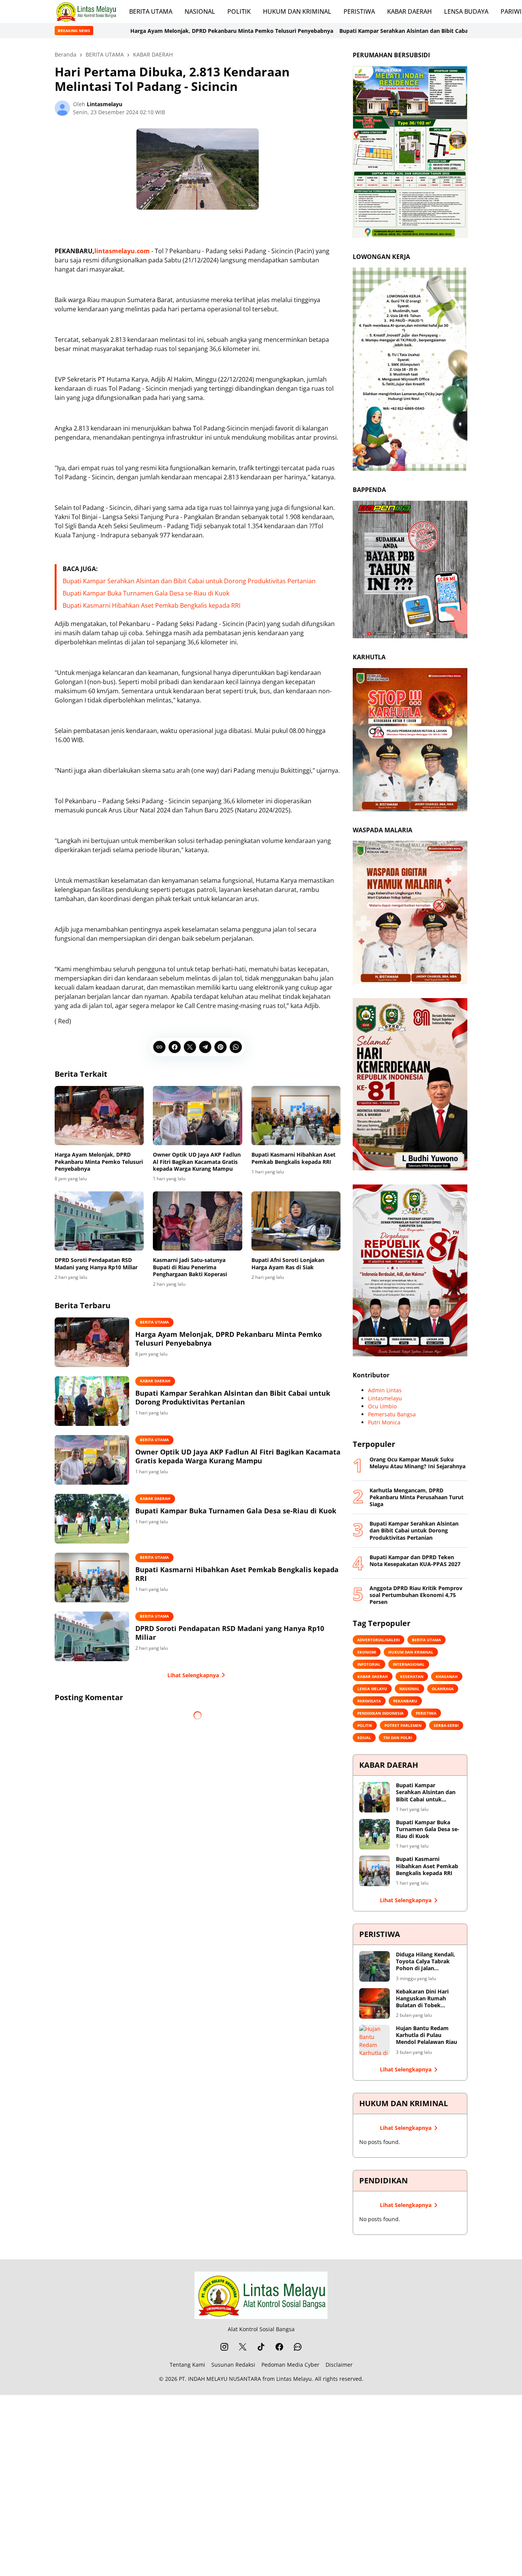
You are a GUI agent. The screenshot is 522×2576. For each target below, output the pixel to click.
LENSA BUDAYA (466, 11)
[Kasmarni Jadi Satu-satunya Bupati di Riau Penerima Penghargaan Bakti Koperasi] (197, 1221)
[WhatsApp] (236, 1047)
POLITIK (239, 11)
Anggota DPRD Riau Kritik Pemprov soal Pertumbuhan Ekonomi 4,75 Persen (416, 1595)
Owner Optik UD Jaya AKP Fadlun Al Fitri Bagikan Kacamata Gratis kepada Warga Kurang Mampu (197, 1162)
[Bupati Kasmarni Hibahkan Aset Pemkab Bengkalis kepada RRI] (296, 1116)
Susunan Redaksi (233, 2365)
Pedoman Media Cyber (290, 2365)
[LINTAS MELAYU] (86, 11)
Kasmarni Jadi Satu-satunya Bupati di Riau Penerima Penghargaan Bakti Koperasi (190, 1267)
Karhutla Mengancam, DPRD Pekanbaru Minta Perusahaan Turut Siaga (417, 1497)
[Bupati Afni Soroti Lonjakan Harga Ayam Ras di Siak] (296, 1221)
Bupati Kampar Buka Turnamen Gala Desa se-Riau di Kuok (146, 593)
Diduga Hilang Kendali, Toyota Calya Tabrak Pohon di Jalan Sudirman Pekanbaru (426, 1962)
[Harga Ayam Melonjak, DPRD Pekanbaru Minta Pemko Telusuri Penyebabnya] (99, 1116)
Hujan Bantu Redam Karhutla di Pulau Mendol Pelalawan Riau (426, 2035)
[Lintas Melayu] (261, 2295)
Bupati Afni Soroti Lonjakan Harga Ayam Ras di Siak (288, 1264)
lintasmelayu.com (122, 251)
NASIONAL (200, 11)
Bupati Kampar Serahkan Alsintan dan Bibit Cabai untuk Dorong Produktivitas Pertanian (331, 31)
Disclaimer (339, 2365)
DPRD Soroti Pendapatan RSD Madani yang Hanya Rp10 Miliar (96, 1264)
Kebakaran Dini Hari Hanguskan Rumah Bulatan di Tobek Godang (422, 1999)
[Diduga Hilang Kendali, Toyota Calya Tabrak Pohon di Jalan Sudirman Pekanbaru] (374, 1966)
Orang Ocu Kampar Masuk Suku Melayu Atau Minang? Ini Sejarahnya (417, 1463)
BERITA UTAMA (151, 11)
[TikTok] (261, 2347)
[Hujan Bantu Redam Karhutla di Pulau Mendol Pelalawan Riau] (374, 2040)
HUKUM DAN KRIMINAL (297, 11)
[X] (190, 1047)
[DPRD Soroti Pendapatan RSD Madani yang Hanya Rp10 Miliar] (99, 1221)
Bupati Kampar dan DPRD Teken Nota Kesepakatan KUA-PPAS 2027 (415, 1561)
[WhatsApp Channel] (298, 2347)
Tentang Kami (187, 2365)
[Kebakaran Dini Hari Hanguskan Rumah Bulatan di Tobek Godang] (374, 2003)
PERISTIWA (359, 11)
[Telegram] (205, 1047)
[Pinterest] (220, 1047)
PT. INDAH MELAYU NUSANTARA (220, 2379)
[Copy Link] (159, 1047)
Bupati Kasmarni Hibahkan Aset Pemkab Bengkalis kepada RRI (152, 605)
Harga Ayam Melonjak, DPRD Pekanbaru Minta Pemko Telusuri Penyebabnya (106, 31)
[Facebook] (175, 1047)
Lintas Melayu (294, 2379)
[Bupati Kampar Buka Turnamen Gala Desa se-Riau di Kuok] (92, 1519)
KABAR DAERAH (409, 11)
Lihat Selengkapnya (193, 1675)
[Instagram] (224, 2347)
